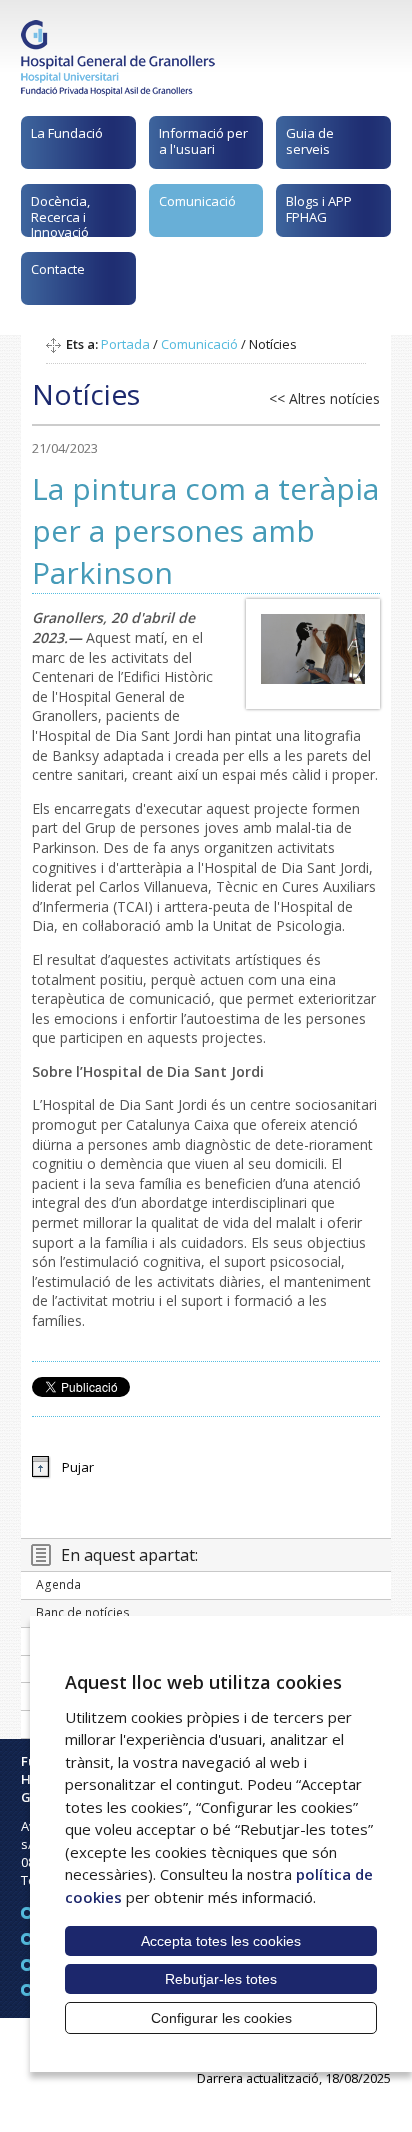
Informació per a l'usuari (203, 141)
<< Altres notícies (324, 398)
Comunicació (197, 201)
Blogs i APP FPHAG (319, 209)
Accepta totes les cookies (221, 1941)
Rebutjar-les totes (221, 1979)
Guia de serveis (310, 141)
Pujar (78, 1467)
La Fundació (67, 133)
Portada (125, 344)
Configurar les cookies (221, 2018)
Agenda (58, 1584)
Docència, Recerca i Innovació (60, 214)
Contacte (58, 269)
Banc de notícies (83, 1612)
